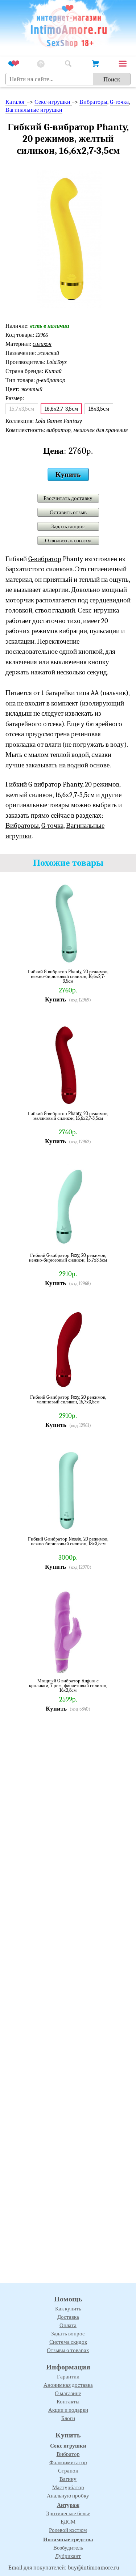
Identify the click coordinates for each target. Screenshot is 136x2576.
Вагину (68, 2479)
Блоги (68, 2418)
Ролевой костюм (68, 2530)
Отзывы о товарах (68, 2350)
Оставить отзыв (68, 512)
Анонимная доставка (68, 2385)
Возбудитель (68, 2548)
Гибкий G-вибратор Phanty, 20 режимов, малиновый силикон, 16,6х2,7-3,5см (68, 1116)
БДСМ (68, 2522)
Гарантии (68, 2377)
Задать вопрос (68, 526)
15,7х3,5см (22, 409)
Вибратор (68, 2454)
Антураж (68, 2505)
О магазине (68, 2393)
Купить (68, 474)
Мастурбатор (68, 2487)
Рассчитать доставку (68, 498)
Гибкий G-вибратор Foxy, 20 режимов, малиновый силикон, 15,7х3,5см (68, 1400)
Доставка (68, 2317)
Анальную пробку (68, 2496)
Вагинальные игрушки (34, 110)
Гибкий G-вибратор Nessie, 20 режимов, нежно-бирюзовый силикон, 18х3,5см (68, 1541)
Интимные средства (68, 2539)
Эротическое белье (68, 2513)
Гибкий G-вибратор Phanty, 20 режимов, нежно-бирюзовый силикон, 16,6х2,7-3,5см (68, 976)
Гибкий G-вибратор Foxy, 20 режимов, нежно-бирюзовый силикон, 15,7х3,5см (68, 1258)
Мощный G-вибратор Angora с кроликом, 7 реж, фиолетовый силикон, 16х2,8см (68, 1685)
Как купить (68, 2309)
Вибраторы (93, 102)
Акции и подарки (68, 2410)
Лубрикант (68, 2556)
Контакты (68, 2402)
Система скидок (68, 2342)
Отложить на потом (68, 541)
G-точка (119, 102)
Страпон (68, 2471)
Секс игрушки (68, 2446)
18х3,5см (99, 409)
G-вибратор (45, 559)
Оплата (68, 2325)
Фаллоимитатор (68, 2462)
